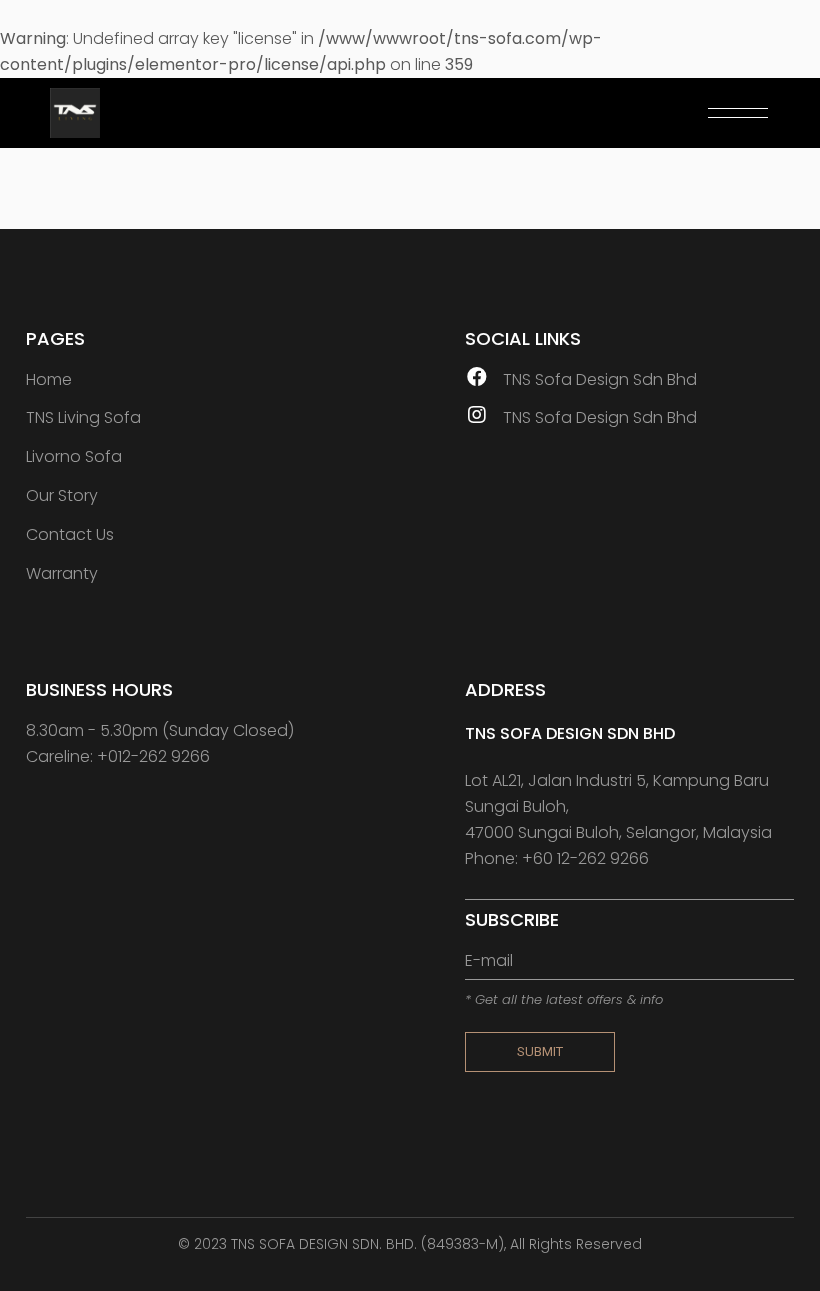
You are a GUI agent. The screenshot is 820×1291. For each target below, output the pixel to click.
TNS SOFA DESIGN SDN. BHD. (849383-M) (367, 1244)
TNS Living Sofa (83, 417)
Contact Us (70, 534)
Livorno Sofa (74, 456)
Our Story (62, 495)
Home (49, 379)
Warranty (62, 573)
